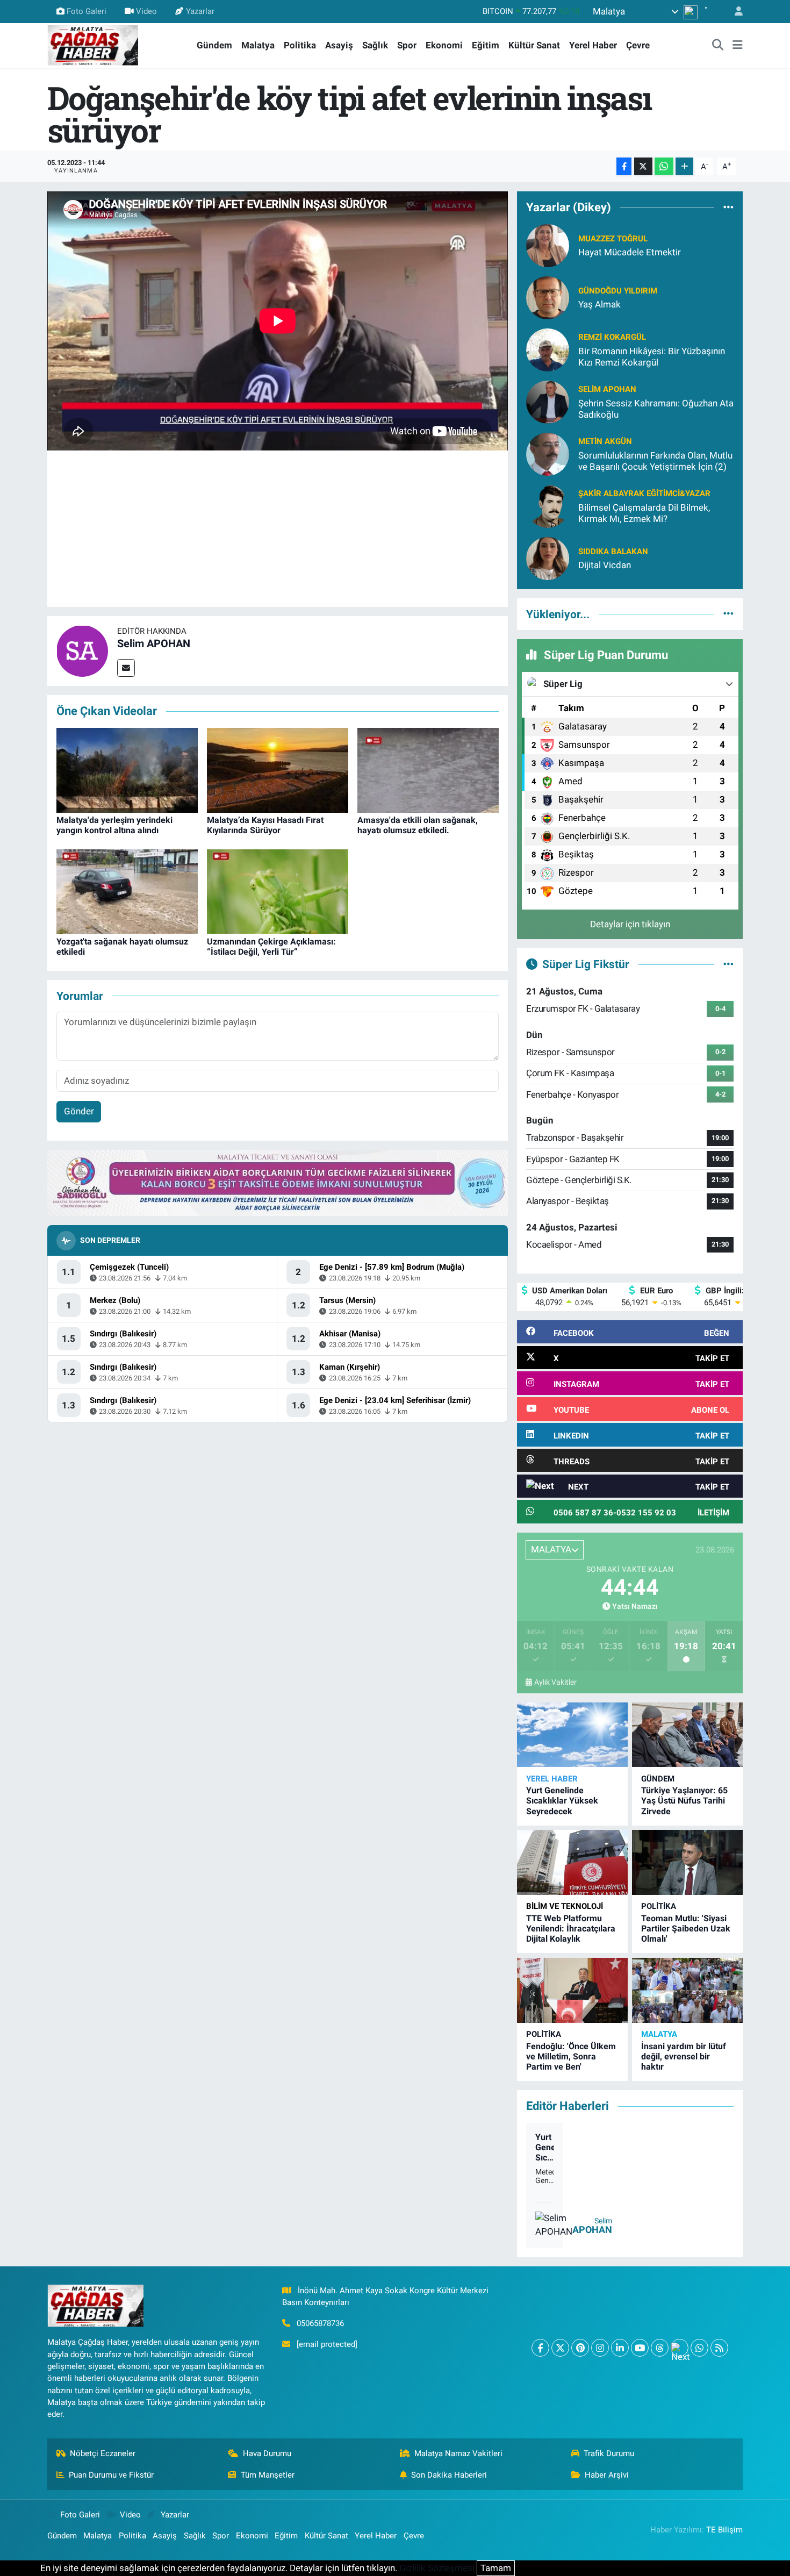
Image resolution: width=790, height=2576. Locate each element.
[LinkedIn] (620, 2348)
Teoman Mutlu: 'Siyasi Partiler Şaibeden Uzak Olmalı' (686, 1929)
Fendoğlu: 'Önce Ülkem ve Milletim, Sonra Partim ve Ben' (571, 2056)
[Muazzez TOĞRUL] (548, 245)
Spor (407, 45)
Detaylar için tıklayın (630, 924)
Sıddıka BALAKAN (613, 552)
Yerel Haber (593, 45)
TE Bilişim (724, 2530)
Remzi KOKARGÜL (612, 337)
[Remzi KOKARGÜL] (548, 349)
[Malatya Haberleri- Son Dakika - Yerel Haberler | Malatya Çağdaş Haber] (93, 45)
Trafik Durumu (609, 2453)
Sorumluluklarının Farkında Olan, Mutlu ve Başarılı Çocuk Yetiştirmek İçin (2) (655, 461)
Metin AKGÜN (605, 441)
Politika (300, 45)
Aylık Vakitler (555, 1682)
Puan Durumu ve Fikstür (111, 2475)
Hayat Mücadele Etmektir (630, 252)
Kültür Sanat (534, 45)
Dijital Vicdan (605, 565)
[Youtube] (640, 2348)
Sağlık (375, 45)
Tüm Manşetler (268, 2475)
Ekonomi (444, 45)
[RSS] (719, 2348)
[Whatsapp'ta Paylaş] (664, 166)
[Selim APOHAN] (82, 650)
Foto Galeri (87, 11)
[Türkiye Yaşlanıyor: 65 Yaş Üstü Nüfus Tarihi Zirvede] (687, 1735)
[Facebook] (540, 2348)
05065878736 (320, 2323)
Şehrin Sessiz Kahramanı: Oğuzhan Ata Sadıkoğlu (656, 409)
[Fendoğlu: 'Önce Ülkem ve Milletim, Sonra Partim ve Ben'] (572, 1990)
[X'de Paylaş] (643, 166)
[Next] (680, 2348)
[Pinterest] (580, 2348)
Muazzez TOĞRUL (613, 239)
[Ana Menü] (738, 46)
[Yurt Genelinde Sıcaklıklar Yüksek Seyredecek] (572, 1735)
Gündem (214, 45)
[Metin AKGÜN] (548, 453)
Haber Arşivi (607, 2475)
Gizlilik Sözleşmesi (437, 2568)
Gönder (79, 1111)
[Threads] (660, 2348)
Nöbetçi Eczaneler (103, 2453)
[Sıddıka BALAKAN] (548, 557)
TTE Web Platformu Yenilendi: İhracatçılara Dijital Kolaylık (571, 1929)
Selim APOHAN (154, 643)
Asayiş (339, 45)
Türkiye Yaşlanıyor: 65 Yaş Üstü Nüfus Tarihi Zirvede (684, 1801)
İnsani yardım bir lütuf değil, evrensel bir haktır (684, 2056)
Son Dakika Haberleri (449, 2475)
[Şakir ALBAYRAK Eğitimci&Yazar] (548, 505)
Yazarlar (200, 11)
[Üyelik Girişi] (734, 12)
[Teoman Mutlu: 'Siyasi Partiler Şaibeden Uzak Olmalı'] (687, 1862)
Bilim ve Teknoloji (565, 1906)
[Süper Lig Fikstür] (728, 964)
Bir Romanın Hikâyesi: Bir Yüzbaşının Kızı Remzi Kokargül (652, 357)
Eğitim (486, 45)
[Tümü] (728, 207)
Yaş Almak (599, 304)
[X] (560, 2348)
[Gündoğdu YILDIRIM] (548, 297)
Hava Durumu (267, 2453)
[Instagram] (600, 2348)
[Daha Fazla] (684, 166)
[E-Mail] (126, 668)
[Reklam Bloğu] (278, 1182)
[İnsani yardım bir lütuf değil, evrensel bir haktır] (687, 1990)
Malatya (258, 45)
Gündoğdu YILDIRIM (618, 291)
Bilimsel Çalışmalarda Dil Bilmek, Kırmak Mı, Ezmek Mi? (644, 513)
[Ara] (718, 46)
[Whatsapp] (699, 2348)
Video (146, 11)
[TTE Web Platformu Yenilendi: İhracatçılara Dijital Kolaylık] (572, 1862)
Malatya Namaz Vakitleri (458, 2453)
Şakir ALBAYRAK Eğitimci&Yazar (644, 493)
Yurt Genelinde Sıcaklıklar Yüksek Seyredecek (562, 1801)
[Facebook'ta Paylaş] (624, 166)
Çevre (638, 45)
